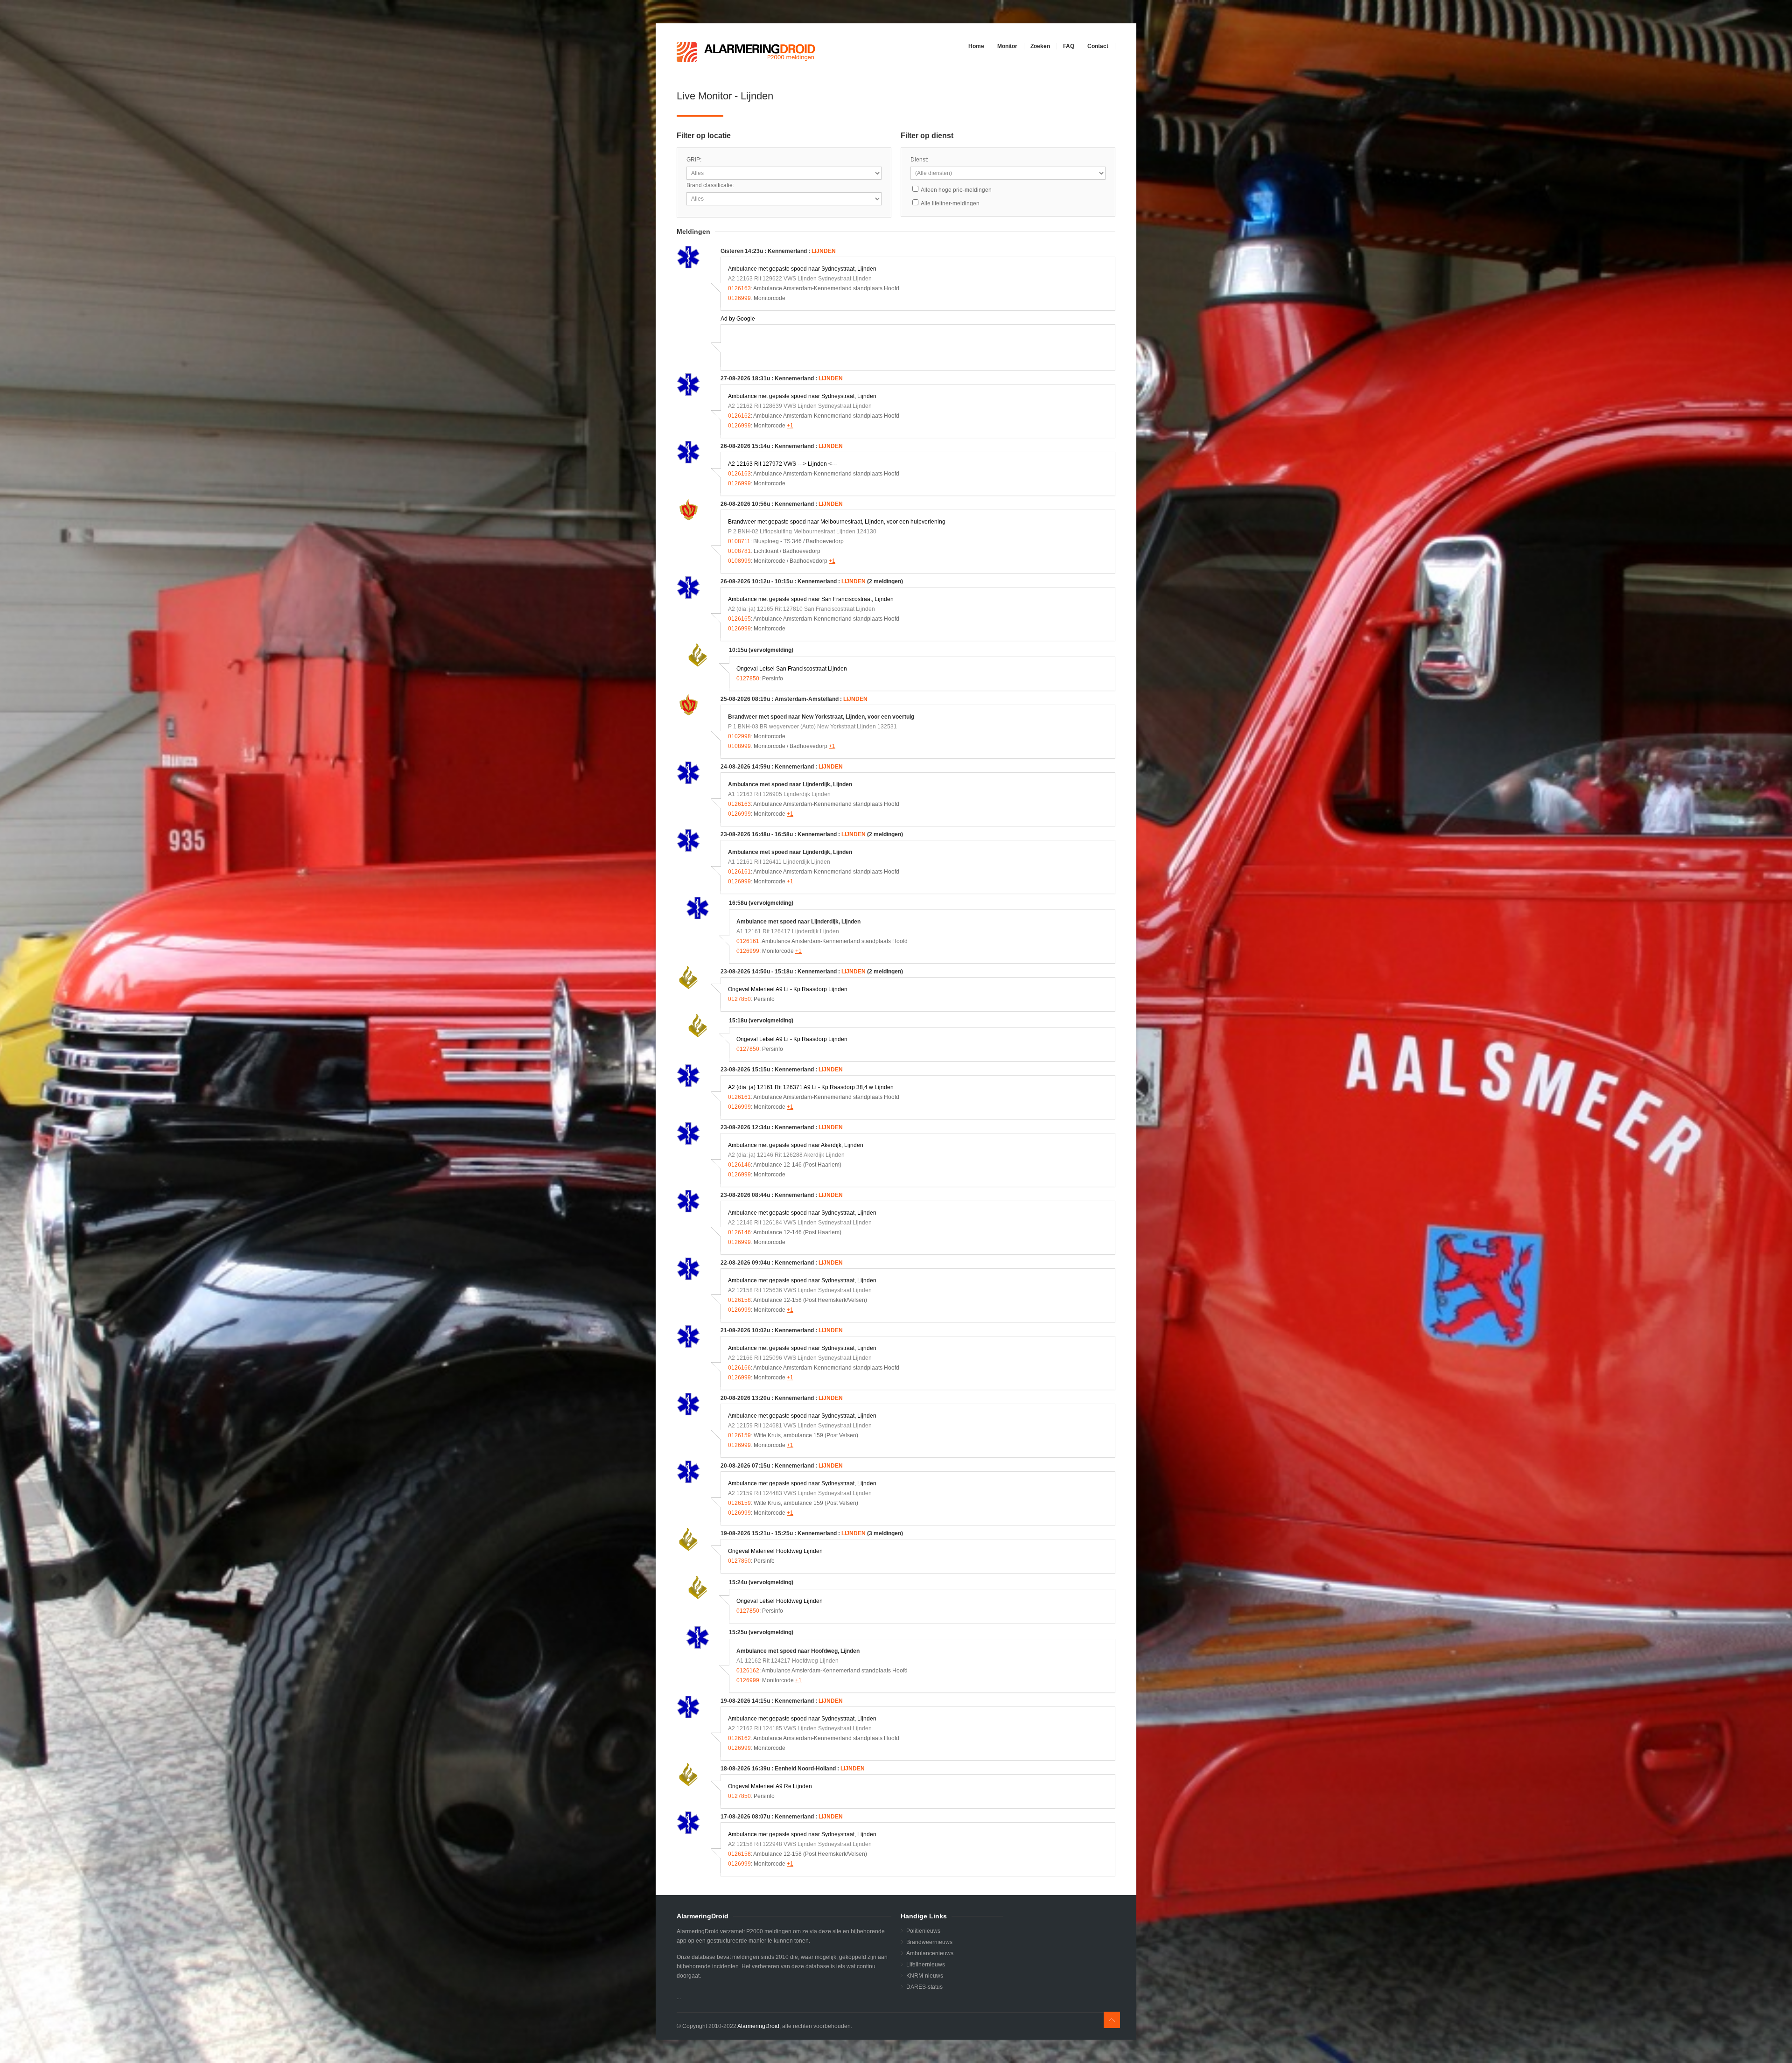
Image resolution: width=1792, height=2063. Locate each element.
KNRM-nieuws (925, 1976)
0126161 (739, 872)
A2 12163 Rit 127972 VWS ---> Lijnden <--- (783, 464)
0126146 (739, 1165)
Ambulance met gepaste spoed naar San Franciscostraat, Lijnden (811, 599)
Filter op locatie (704, 136)
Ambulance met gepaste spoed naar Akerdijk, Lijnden (796, 1145)
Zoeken (1040, 46)
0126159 (739, 1435)
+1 (790, 426)
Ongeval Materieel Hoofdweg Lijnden (775, 1551)
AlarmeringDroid (758, 2026)
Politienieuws (923, 1931)
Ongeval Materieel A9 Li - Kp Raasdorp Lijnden (788, 989)
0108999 (739, 561)
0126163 (739, 288)
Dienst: (919, 160)
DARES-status (924, 1987)
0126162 (739, 416)
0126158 (739, 1300)
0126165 (739, 619)
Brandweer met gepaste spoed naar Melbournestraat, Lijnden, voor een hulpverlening (837, 522)
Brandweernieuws (929, 1942)
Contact (1098, 46)
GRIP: (694, 160)
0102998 (739, 736)
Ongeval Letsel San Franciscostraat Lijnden (792, 669)
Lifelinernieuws (926, 1965)
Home (976, 46)
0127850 (748, 678)
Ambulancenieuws (930, 1953)
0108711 (739, 541)
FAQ (1069, 46)
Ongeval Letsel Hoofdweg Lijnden (780, 1601)
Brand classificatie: (710, 185)
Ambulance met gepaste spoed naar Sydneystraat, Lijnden (802, 269)
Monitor (1007, 46)
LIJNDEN (824, 251)
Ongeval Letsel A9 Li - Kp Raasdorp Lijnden (792, 1039)
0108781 (739, 551)
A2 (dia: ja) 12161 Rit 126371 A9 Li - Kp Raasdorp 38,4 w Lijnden (811, 1087)
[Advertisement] (837, 346)
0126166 (739, 1368)
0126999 (739, 298)
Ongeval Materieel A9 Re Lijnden (770, 1786)
